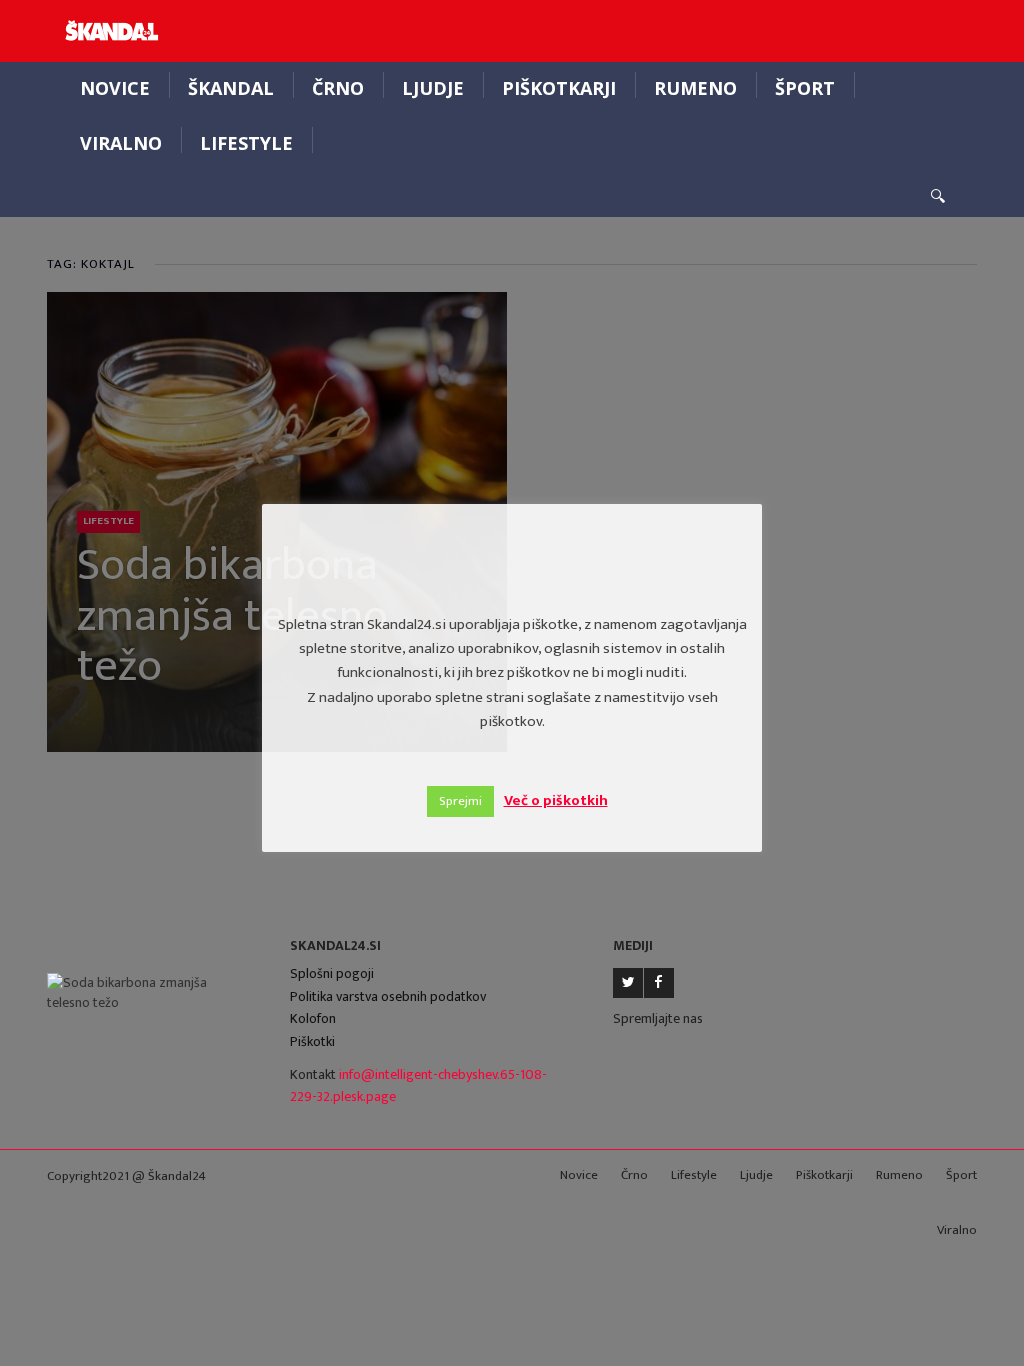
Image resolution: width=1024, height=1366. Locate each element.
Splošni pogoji (332, 973)
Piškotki (312, 1041)
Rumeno (695, 88)
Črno (338, 88)
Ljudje (433, 88)
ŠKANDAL (231, 88)
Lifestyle (246, 143)
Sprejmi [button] (460, 801)
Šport (805, 88)
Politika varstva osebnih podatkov (388, 996)
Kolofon (313, 1018)
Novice (115, 88)
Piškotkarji (559, 88)
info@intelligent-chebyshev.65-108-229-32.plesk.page (418, 1086)
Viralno (121, 143)
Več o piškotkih (556, 800)
